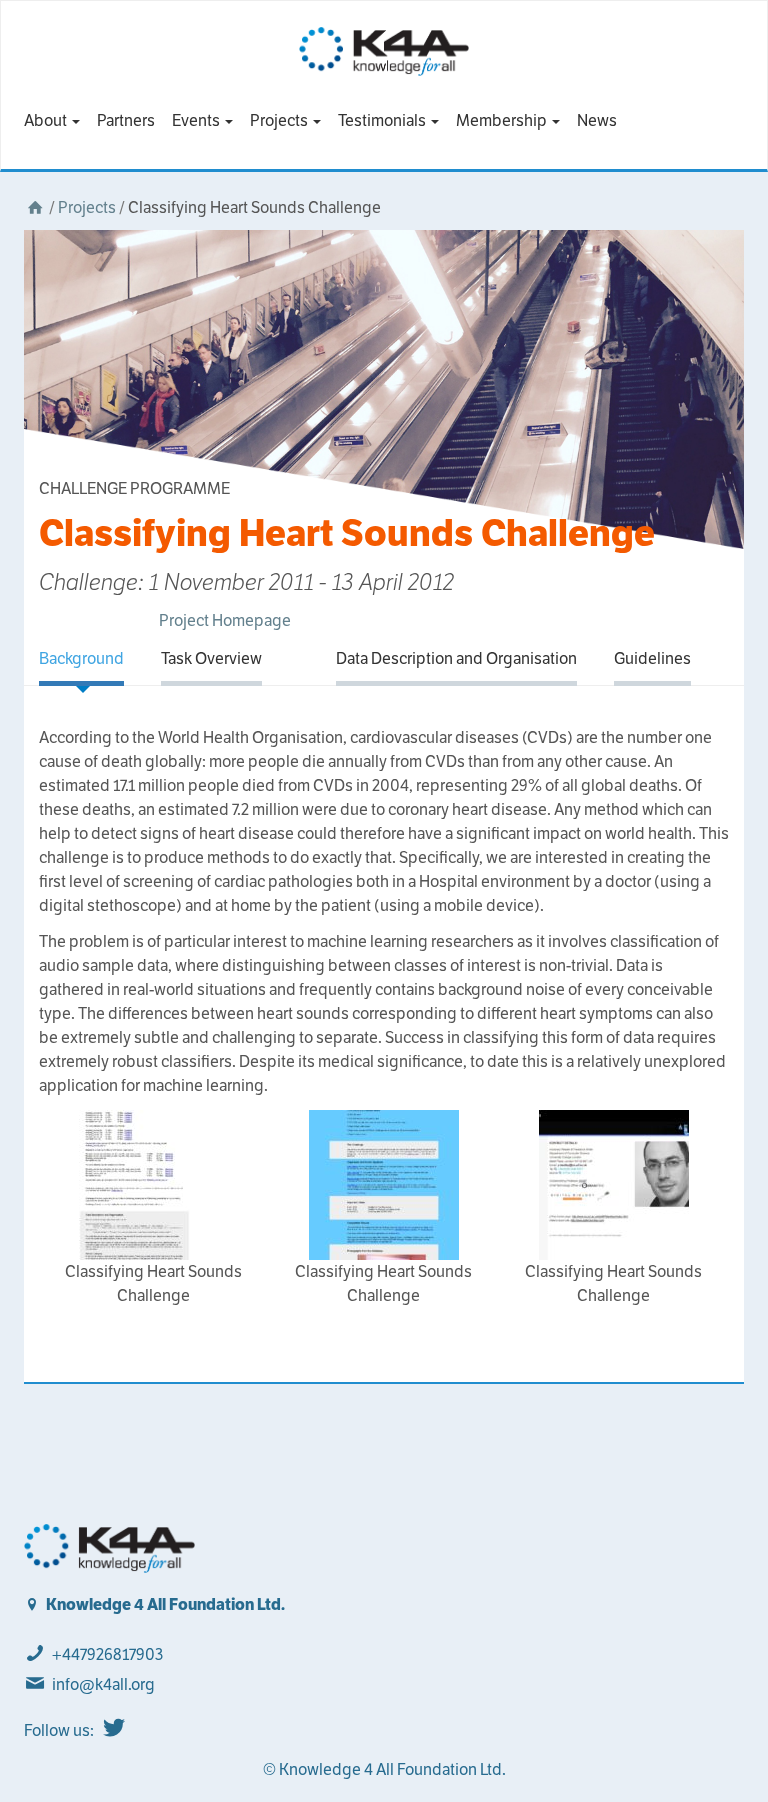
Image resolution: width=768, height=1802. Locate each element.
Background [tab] (81, 658)
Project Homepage (225, 620)
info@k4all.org (103, 1684)
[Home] (35, 207)
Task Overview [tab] (211, 658)
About (47, 120)
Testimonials (383, 120)
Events (197, 120)
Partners (126, 120)
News (597, 120)
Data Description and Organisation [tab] (456, 658)
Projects (280, 120)
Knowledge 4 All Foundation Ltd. (165, 1604)
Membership (503, 120)
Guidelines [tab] (652, 658)
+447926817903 (107, 1654)
